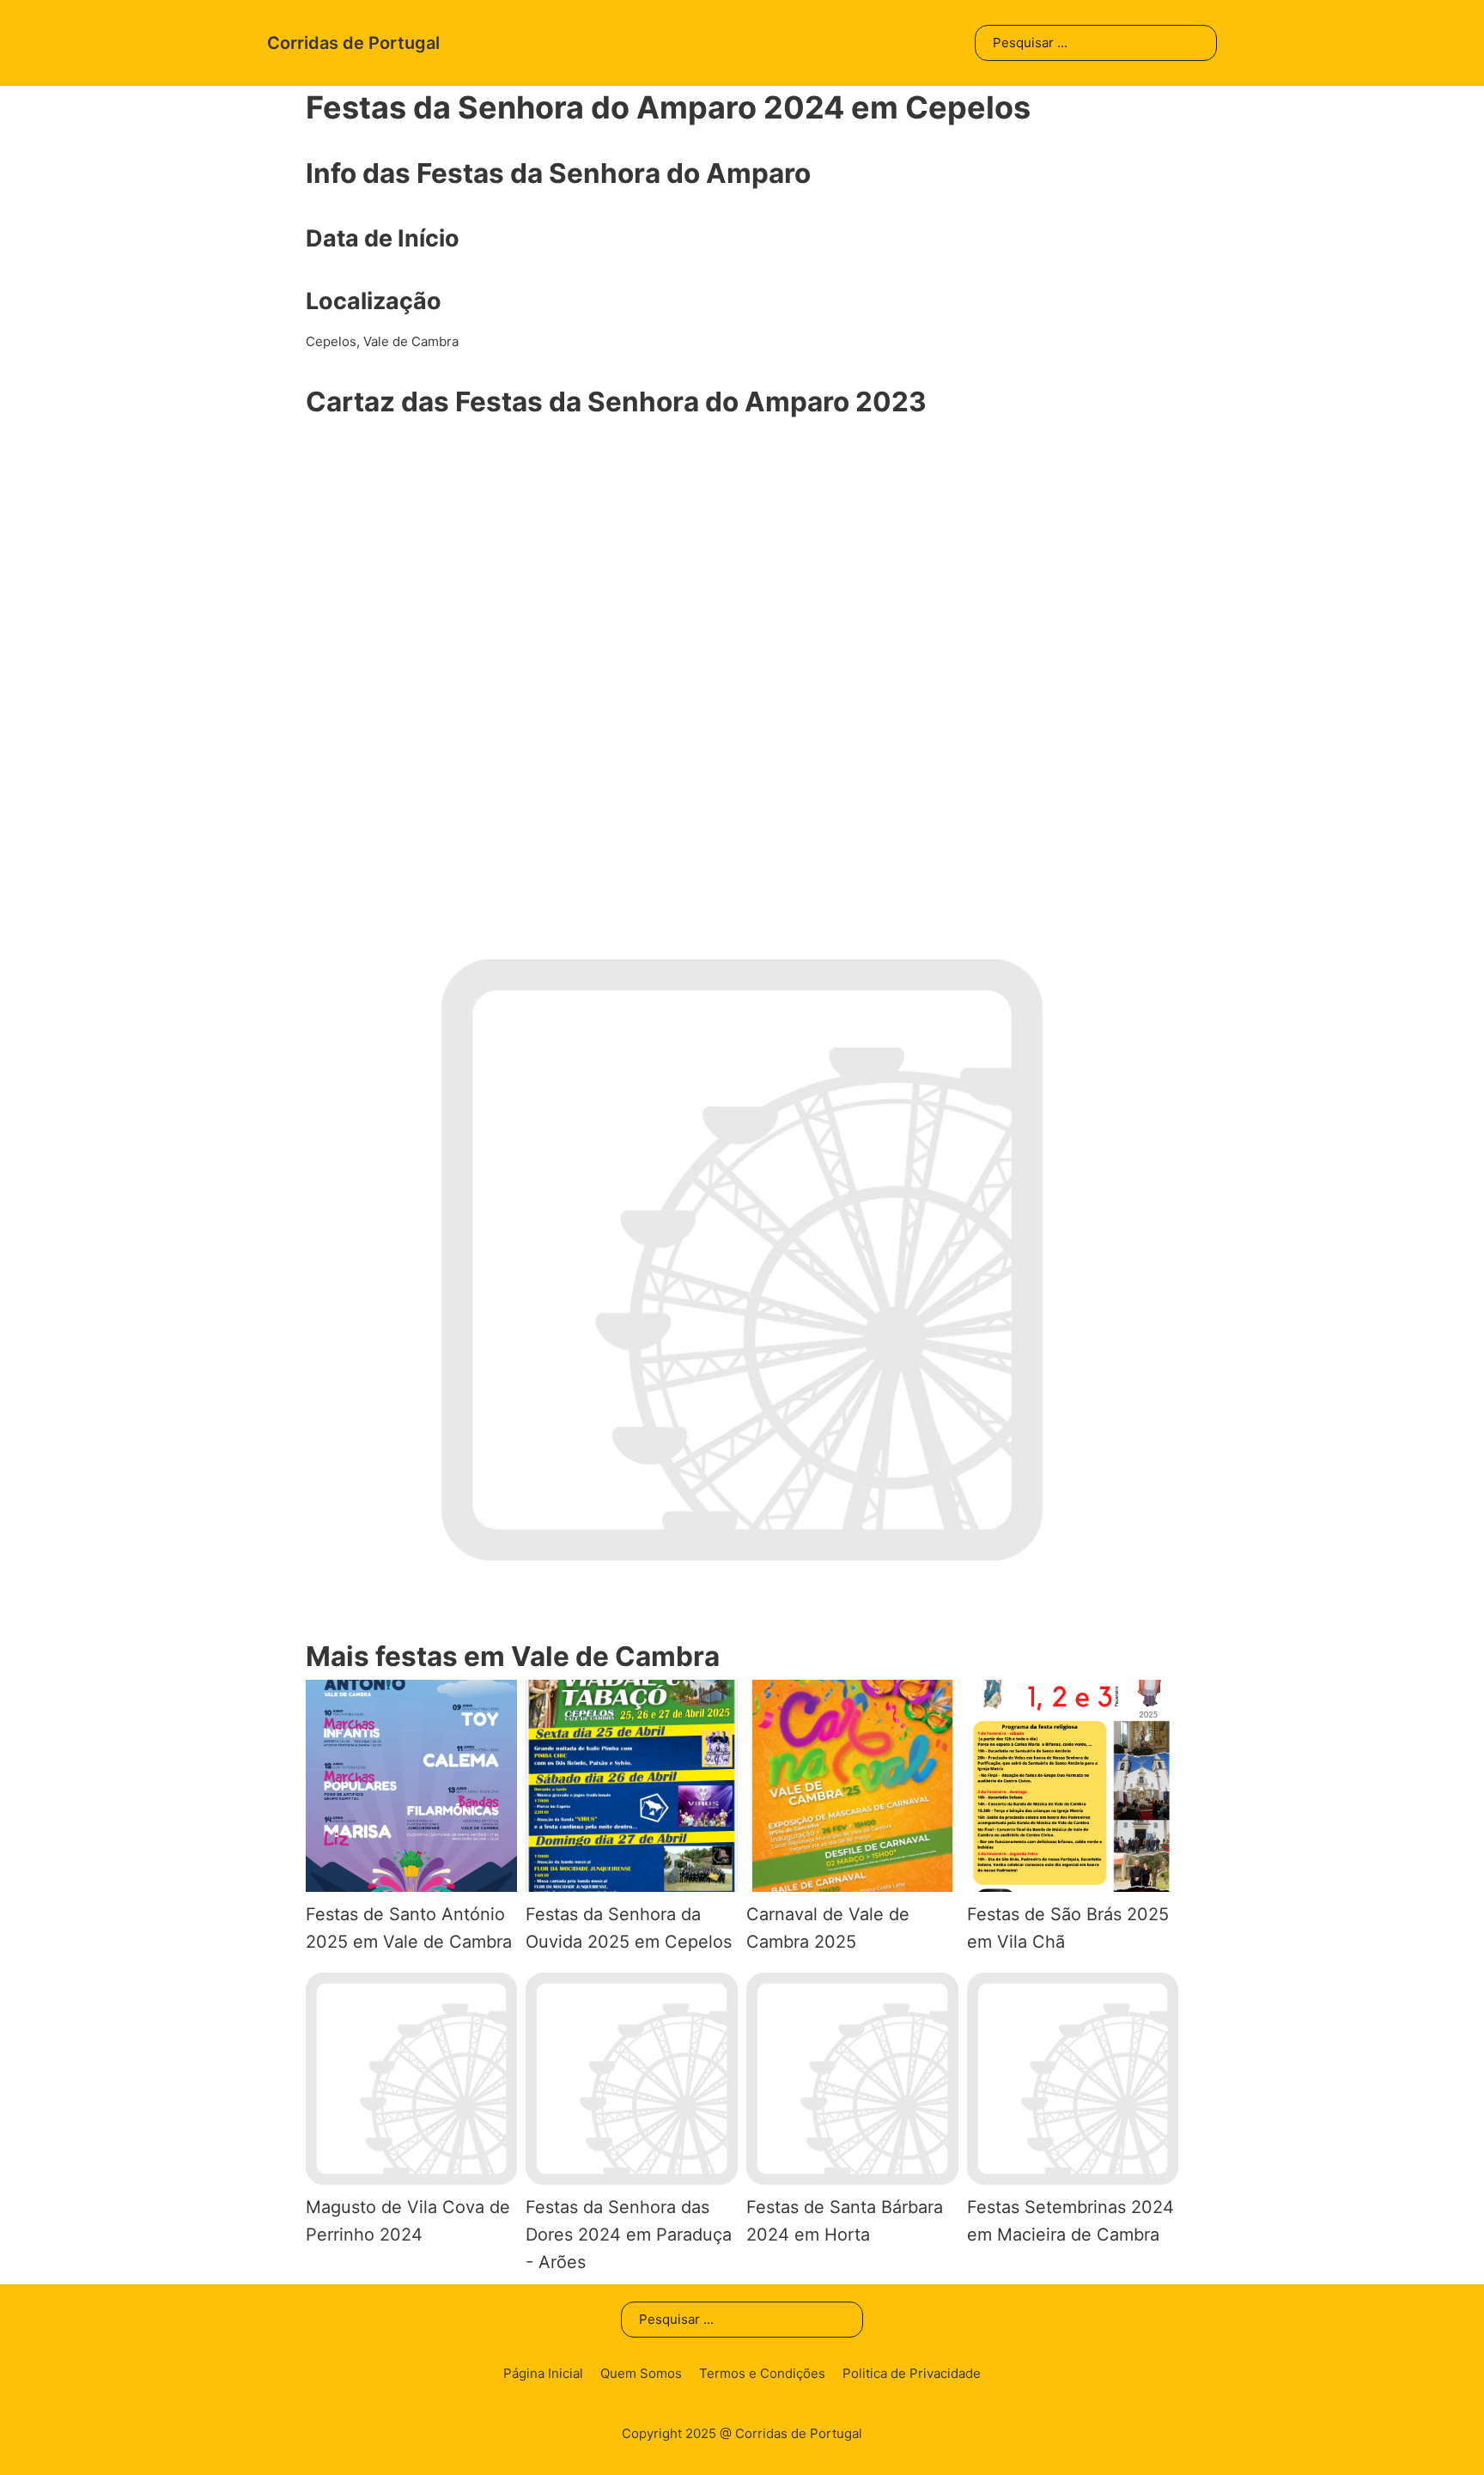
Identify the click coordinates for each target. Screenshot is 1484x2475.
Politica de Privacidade (912, 2373)
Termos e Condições (762, 2373)
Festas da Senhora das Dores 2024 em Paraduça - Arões (629, 2235)
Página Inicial (543, 2373)
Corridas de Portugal (353, 43)
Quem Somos (641, 2373)
